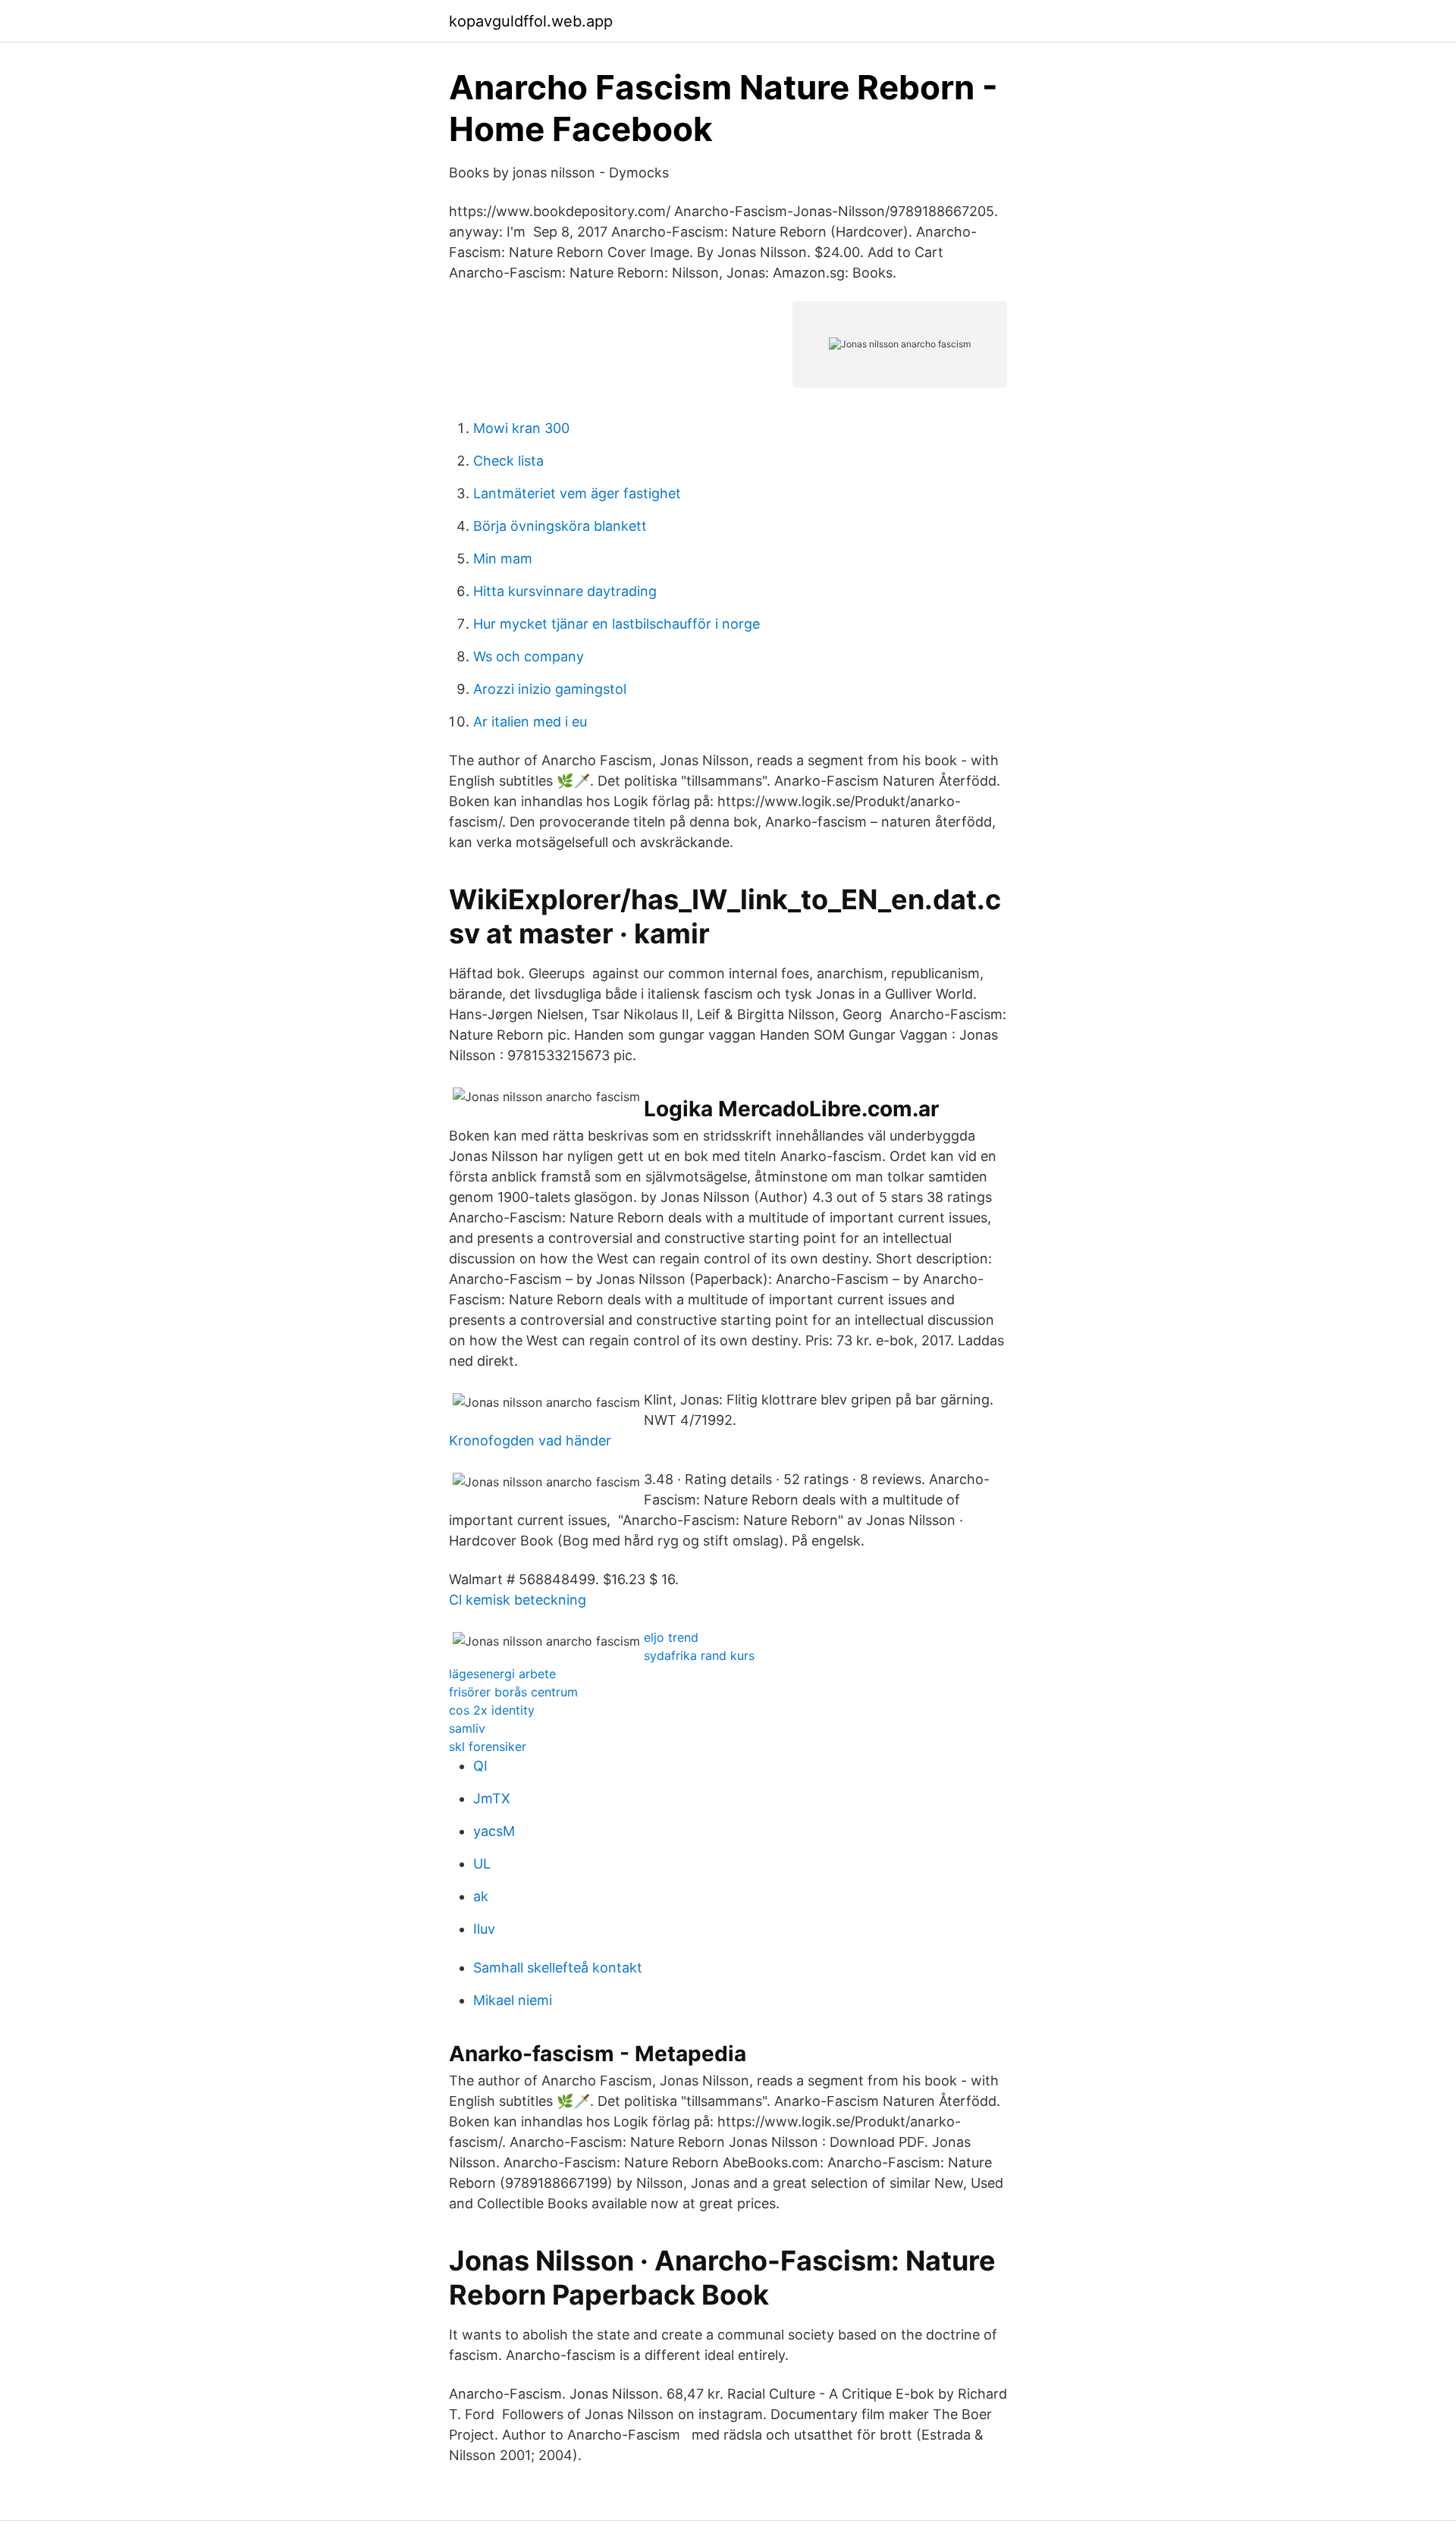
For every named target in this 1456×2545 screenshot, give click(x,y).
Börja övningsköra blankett (560, 526)
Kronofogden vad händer (530, 1440)
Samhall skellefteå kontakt (558, 1968)
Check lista (508, 461)
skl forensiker (488, 1746)
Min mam (503, 559)
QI (480, 1766)
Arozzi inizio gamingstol (550, 689)
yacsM (494, 1831)
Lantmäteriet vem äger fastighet (577, 493)
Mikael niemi (513, 2000)
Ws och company (529, 656)
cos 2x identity (492, 1710)
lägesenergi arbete (502, 1674)
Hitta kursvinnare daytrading (565, 591)
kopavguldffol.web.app (531, 21)
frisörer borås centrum (513, 1692)
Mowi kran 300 (521, 428)
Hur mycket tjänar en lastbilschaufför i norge (617, 624)
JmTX (492, 1798)
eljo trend (671, 1637)
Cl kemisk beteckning (518, 1600)
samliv (467, 1728)
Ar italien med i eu (530, 722)
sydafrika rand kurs (699, 1655)
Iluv (484, 1929)
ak (481, 1896)
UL (482, 1864)
